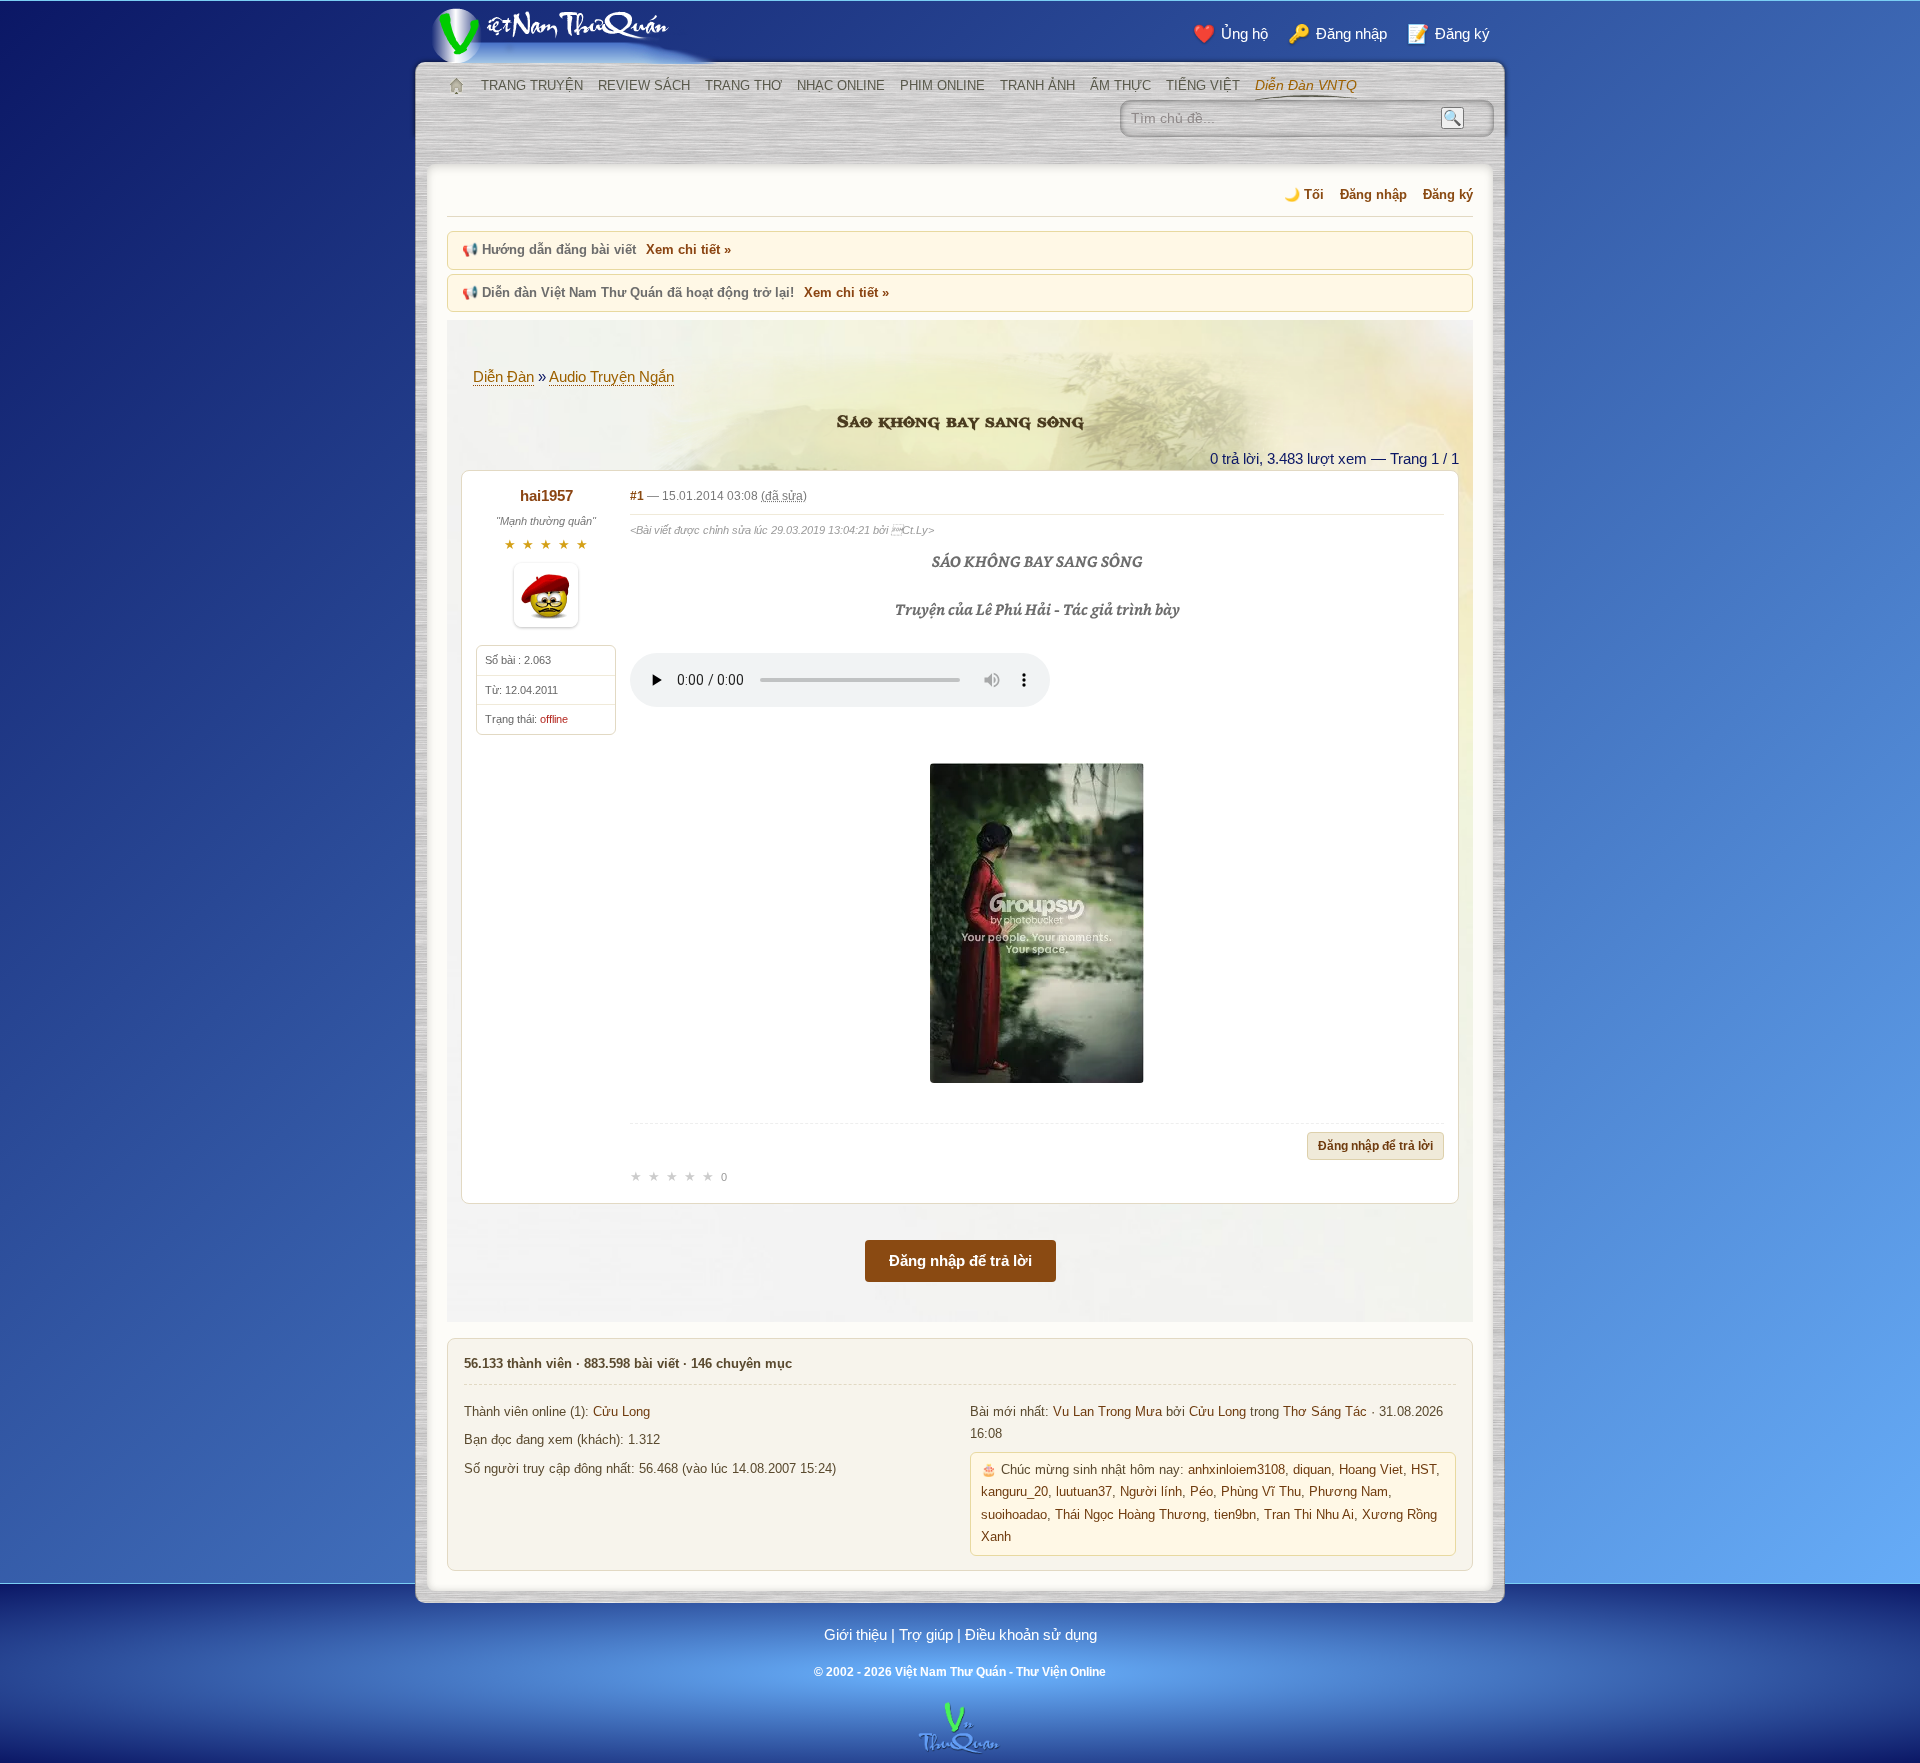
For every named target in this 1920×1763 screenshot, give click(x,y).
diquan (1312, 1470)
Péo (1201, 1492)
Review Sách (644, 85)
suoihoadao (1014, 1515)
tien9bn (1235, 1515)
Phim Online (942, 85)
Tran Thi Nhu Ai (1309, 1515)
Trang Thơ (743, 85)
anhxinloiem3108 (1236, 1470)
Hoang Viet (1371, 1470)
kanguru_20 (1014, 1492)
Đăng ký (1448, 194)
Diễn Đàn (503, 376)
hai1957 (546, 495)
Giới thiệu (855, 1634)
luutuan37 (1084, 1492)
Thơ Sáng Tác (1325, 1412)
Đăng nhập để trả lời (1375, 1146)
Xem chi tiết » (688, 249)
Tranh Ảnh (1037, 85)
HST (1423, 1470)
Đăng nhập (1373, 194)
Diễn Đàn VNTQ (1306, 85)
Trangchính (456, 86)
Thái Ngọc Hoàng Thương (1130, 1515)
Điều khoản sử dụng (1031, 1634)
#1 (637, 496)
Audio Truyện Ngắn (611, 376)
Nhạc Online (841, 85)
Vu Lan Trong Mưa (1107, 1412)
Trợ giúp (926, 1634)
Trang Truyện (532, 85)
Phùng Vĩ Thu (1261, 1492)
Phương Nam (1348, 1492)
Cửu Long (621, 1412)
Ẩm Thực (1120, 85)
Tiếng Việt (1203, 85)
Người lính (1151, 1492)
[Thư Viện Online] (575, 35)
